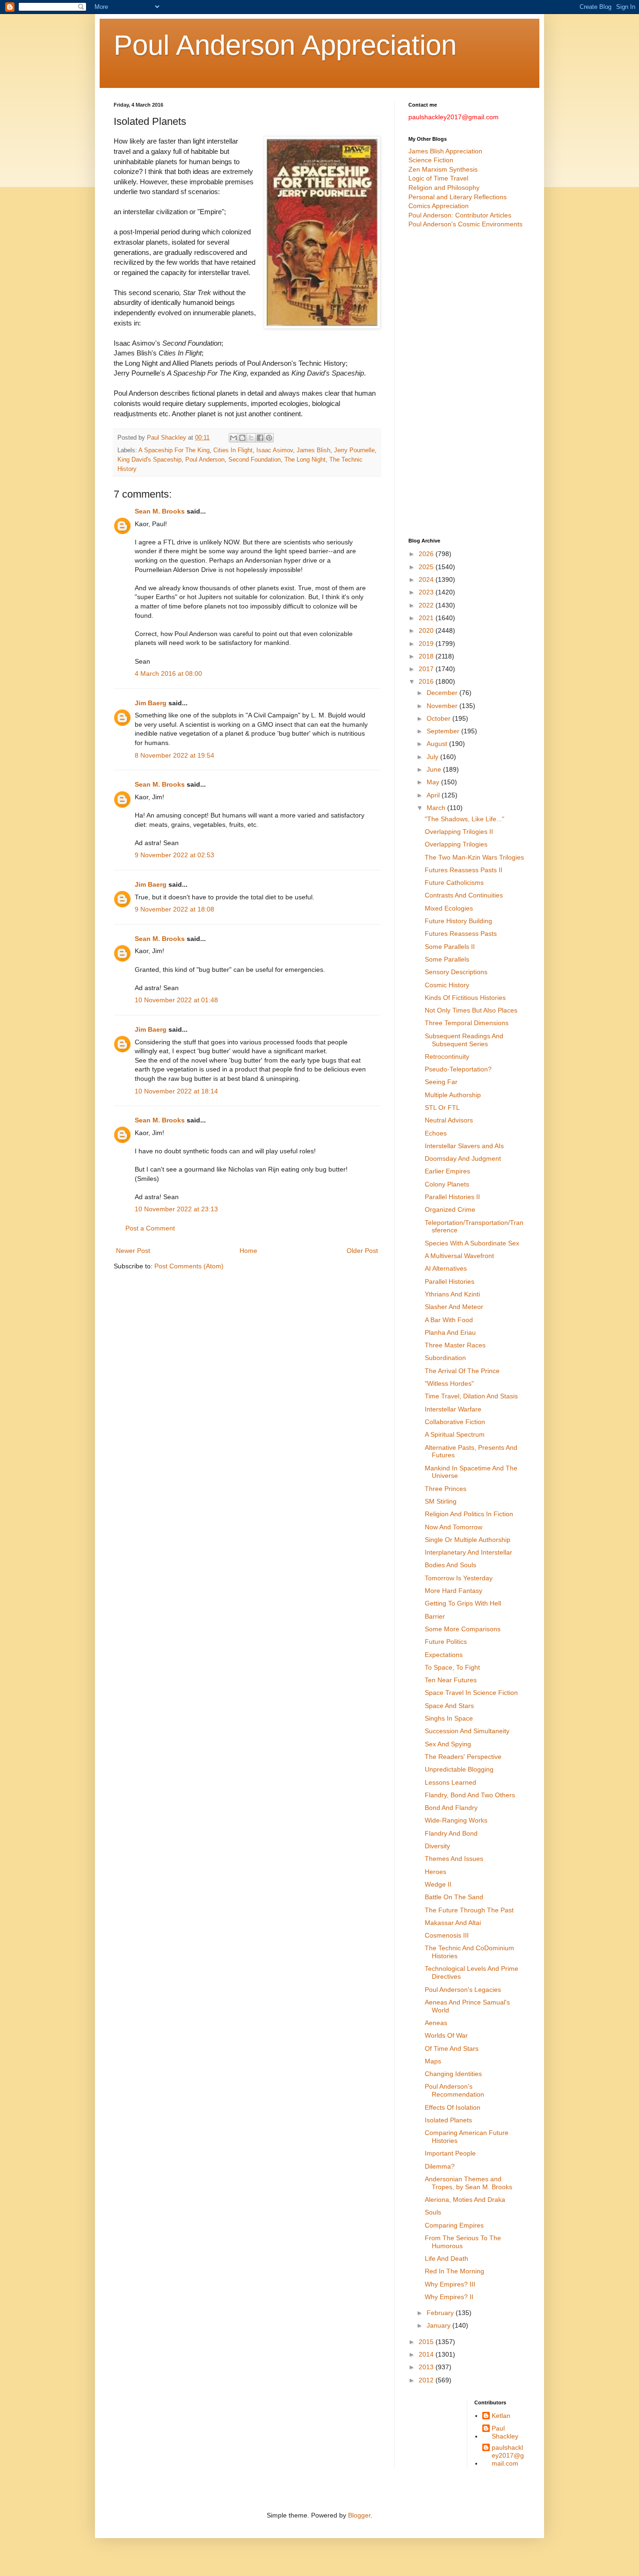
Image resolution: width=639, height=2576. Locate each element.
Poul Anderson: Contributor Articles (460, 215)
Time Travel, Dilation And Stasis (471, 1396)
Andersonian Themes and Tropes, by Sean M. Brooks (468, 2183)
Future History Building (458, 921)
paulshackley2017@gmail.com (508, 2455)
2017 (427, 669)
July (433, 757)
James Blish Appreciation (445, 151)
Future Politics (446, 1642)
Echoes (436, 1133)
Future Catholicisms (454, 883)
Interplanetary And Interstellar (468, 1552)
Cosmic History (447, 985)
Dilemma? (440, 2166)
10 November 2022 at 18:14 (176, 1091)
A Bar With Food (449, 1320)
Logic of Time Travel (438, 178)
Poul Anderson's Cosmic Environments (465, 224)
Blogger (359, 2515)
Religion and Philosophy (444, 188)
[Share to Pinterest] (269, 438)
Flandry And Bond (451, 1833)
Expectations (444, 1655)
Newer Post (133, 1251)
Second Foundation (254, 460)
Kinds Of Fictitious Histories (465, 998)
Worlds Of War (446, 2035)
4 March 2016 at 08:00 (168, 673)
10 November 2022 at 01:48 (176, 1000)
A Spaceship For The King (174, 450)
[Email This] (233, 438)
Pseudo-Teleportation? (458, 1069)
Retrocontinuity (447, 1056)
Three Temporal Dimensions (467, 1023)
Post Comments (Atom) (189, 1266)
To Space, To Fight (452, 1667)
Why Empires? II (449, 2297)
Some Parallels (447, 959)
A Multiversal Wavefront (459, 1256)
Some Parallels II (450, 947)
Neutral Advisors (449, 1120)
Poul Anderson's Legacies (463, 1990)
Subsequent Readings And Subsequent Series (464, 1040)
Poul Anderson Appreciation (285, 45)
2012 (427, 2380)
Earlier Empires (447, 1171)
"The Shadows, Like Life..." (465, 819)
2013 (427, 2367)
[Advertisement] (467, 384)
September (444, 731)
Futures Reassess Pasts (461, 933)
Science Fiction (431, 160)
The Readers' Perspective (463, 1757)
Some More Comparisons (463, 1629)
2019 (427, 644)
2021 (427, 618)
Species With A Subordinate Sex (472, 1243)
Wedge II (438, 1884)
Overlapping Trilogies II (459, 832)
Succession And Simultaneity (467, 1731)
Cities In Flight (233, 450)
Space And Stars (449, 1706)
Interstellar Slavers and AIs (464, 1146)
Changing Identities (453, 2074)
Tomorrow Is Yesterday (459, 1578)
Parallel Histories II (452, 1197)
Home (248, 1251)
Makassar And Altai (453, 1923)
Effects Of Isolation (453, 2107)
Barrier (435, 1616)
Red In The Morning (454, 2271)
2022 (427, 605)
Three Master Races (455, 1345)
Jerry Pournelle (354, 450)
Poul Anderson (205, 460)
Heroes (436, 1872)
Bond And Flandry (451, 1808)
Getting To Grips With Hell (463, 1603)
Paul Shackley (505, 2432)
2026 (427, 554)
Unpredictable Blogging (459, 1769)
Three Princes (446, 1489)
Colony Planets (447, 1184)
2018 (427, 656)
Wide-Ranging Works (456, 1820)
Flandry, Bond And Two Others (470, 1795)
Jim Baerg (151, 703)
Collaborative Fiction (455, 1422)
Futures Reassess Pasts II (464, 870)
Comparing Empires (454, 2225)
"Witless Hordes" (449, 1383)
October (439, 718)
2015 (427, 2342)
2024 (427, 579)
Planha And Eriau (450, 1332)
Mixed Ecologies (449, 908)
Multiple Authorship (453, 1095)
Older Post (362, 1251)
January (439, 2325)
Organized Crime (450, 1209)
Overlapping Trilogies (456, 844)
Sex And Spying (448, 1744)
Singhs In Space (449, 1718)
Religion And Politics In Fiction (469, 1514)
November (443, 706)
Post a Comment (150, 1228)
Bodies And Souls (450, 1565)
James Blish (313, 450)
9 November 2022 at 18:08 (174, 909)
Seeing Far (441, 1082)
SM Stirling (441, 1501)
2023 (427, 592)
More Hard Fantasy (454, 1591)
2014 (427, 2354)
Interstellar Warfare (453, 1409)
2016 (427, 681)
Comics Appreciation (439, 206)
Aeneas (436, 2023)
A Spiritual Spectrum (455, 1434)
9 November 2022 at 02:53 (174, 855)
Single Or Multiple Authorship (468, 1540)
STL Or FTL (442, 1107)
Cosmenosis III (447, 1935)
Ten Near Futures (451, 1680)
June (435, 769)
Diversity (437, 1846)
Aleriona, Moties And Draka (465, 2200)
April (434, 795)
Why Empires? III (450, 2284)
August (438, 744)
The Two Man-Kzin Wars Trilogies (474, 857)
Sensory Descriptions (456, 972)
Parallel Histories (450, 1281)
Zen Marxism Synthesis (443, 169)
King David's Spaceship (149, 460)
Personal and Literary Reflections (457, 197)
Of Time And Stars (452, 2048)
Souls (433, 2212)
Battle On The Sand (454, 1897)
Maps (433, 2061)
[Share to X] (251, 438)
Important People (450, 2153)
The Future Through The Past (469, 1910)
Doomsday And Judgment (463, 1158)
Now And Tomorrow (454, 1527)
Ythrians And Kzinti (452, 1294)
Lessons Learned (450, 1782)
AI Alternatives (446, 1268)
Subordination (445, 1358)
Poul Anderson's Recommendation (454, 2090)
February (441, 2313)
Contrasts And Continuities (464, 895)
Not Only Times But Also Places (471, 1010)
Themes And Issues (454, 1859)
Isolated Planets (448, 2120)
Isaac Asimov (275, 450)
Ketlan (501, 2416)
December (443, 693)
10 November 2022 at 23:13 (176, 1209)
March (437, 808)
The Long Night (305, 460)
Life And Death (447, 2258)
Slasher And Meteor (454, 1307)
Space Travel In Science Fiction (471, 1693)
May (434, 782)
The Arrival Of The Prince (462, 1371)
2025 (427, 567)
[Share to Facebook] (260, 438)
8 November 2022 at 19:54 (174, 755)
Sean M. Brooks (160, 511)
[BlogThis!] (242, 438)
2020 (427, 630)
